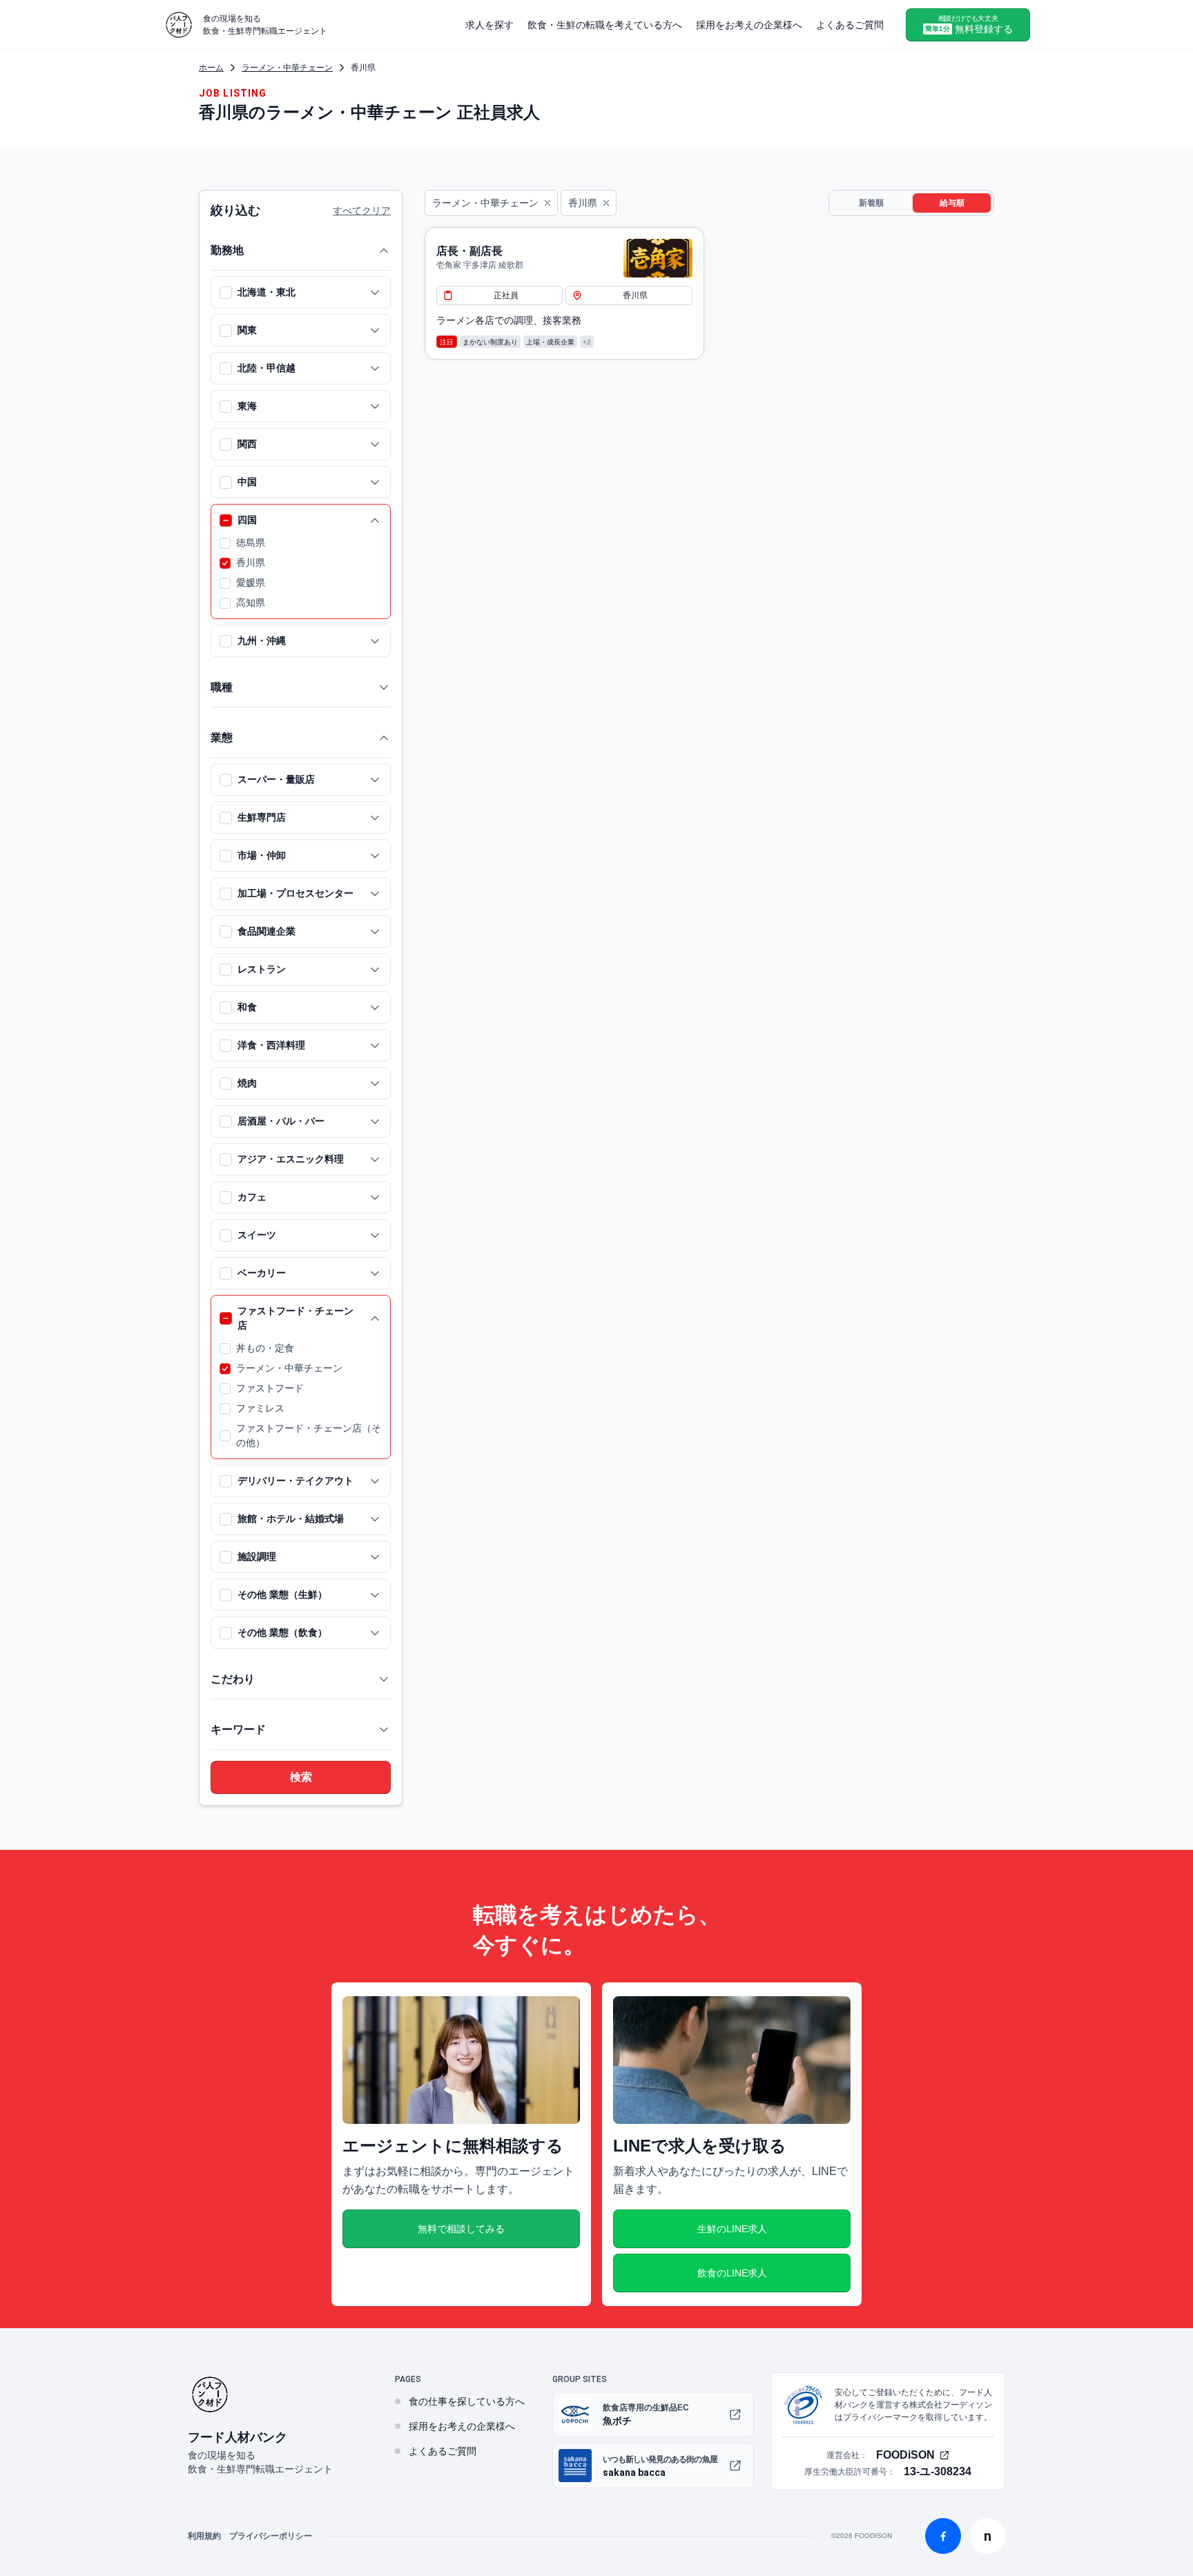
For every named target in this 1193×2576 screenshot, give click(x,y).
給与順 (952, 203)
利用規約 (204, 2536)
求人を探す (489, 25)
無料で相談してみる (461, 2229)
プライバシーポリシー (271, 2536)
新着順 (871, 203)
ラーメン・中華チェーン (287, 68)
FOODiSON (905, 2455)
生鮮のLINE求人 (732, 2229)
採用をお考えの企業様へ (749, 25)
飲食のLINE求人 (732, 2273)
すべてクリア (362, 211)
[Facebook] (943, 2536)
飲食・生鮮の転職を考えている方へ (605, 25)
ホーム (211, 68)
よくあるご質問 (850, 25)
